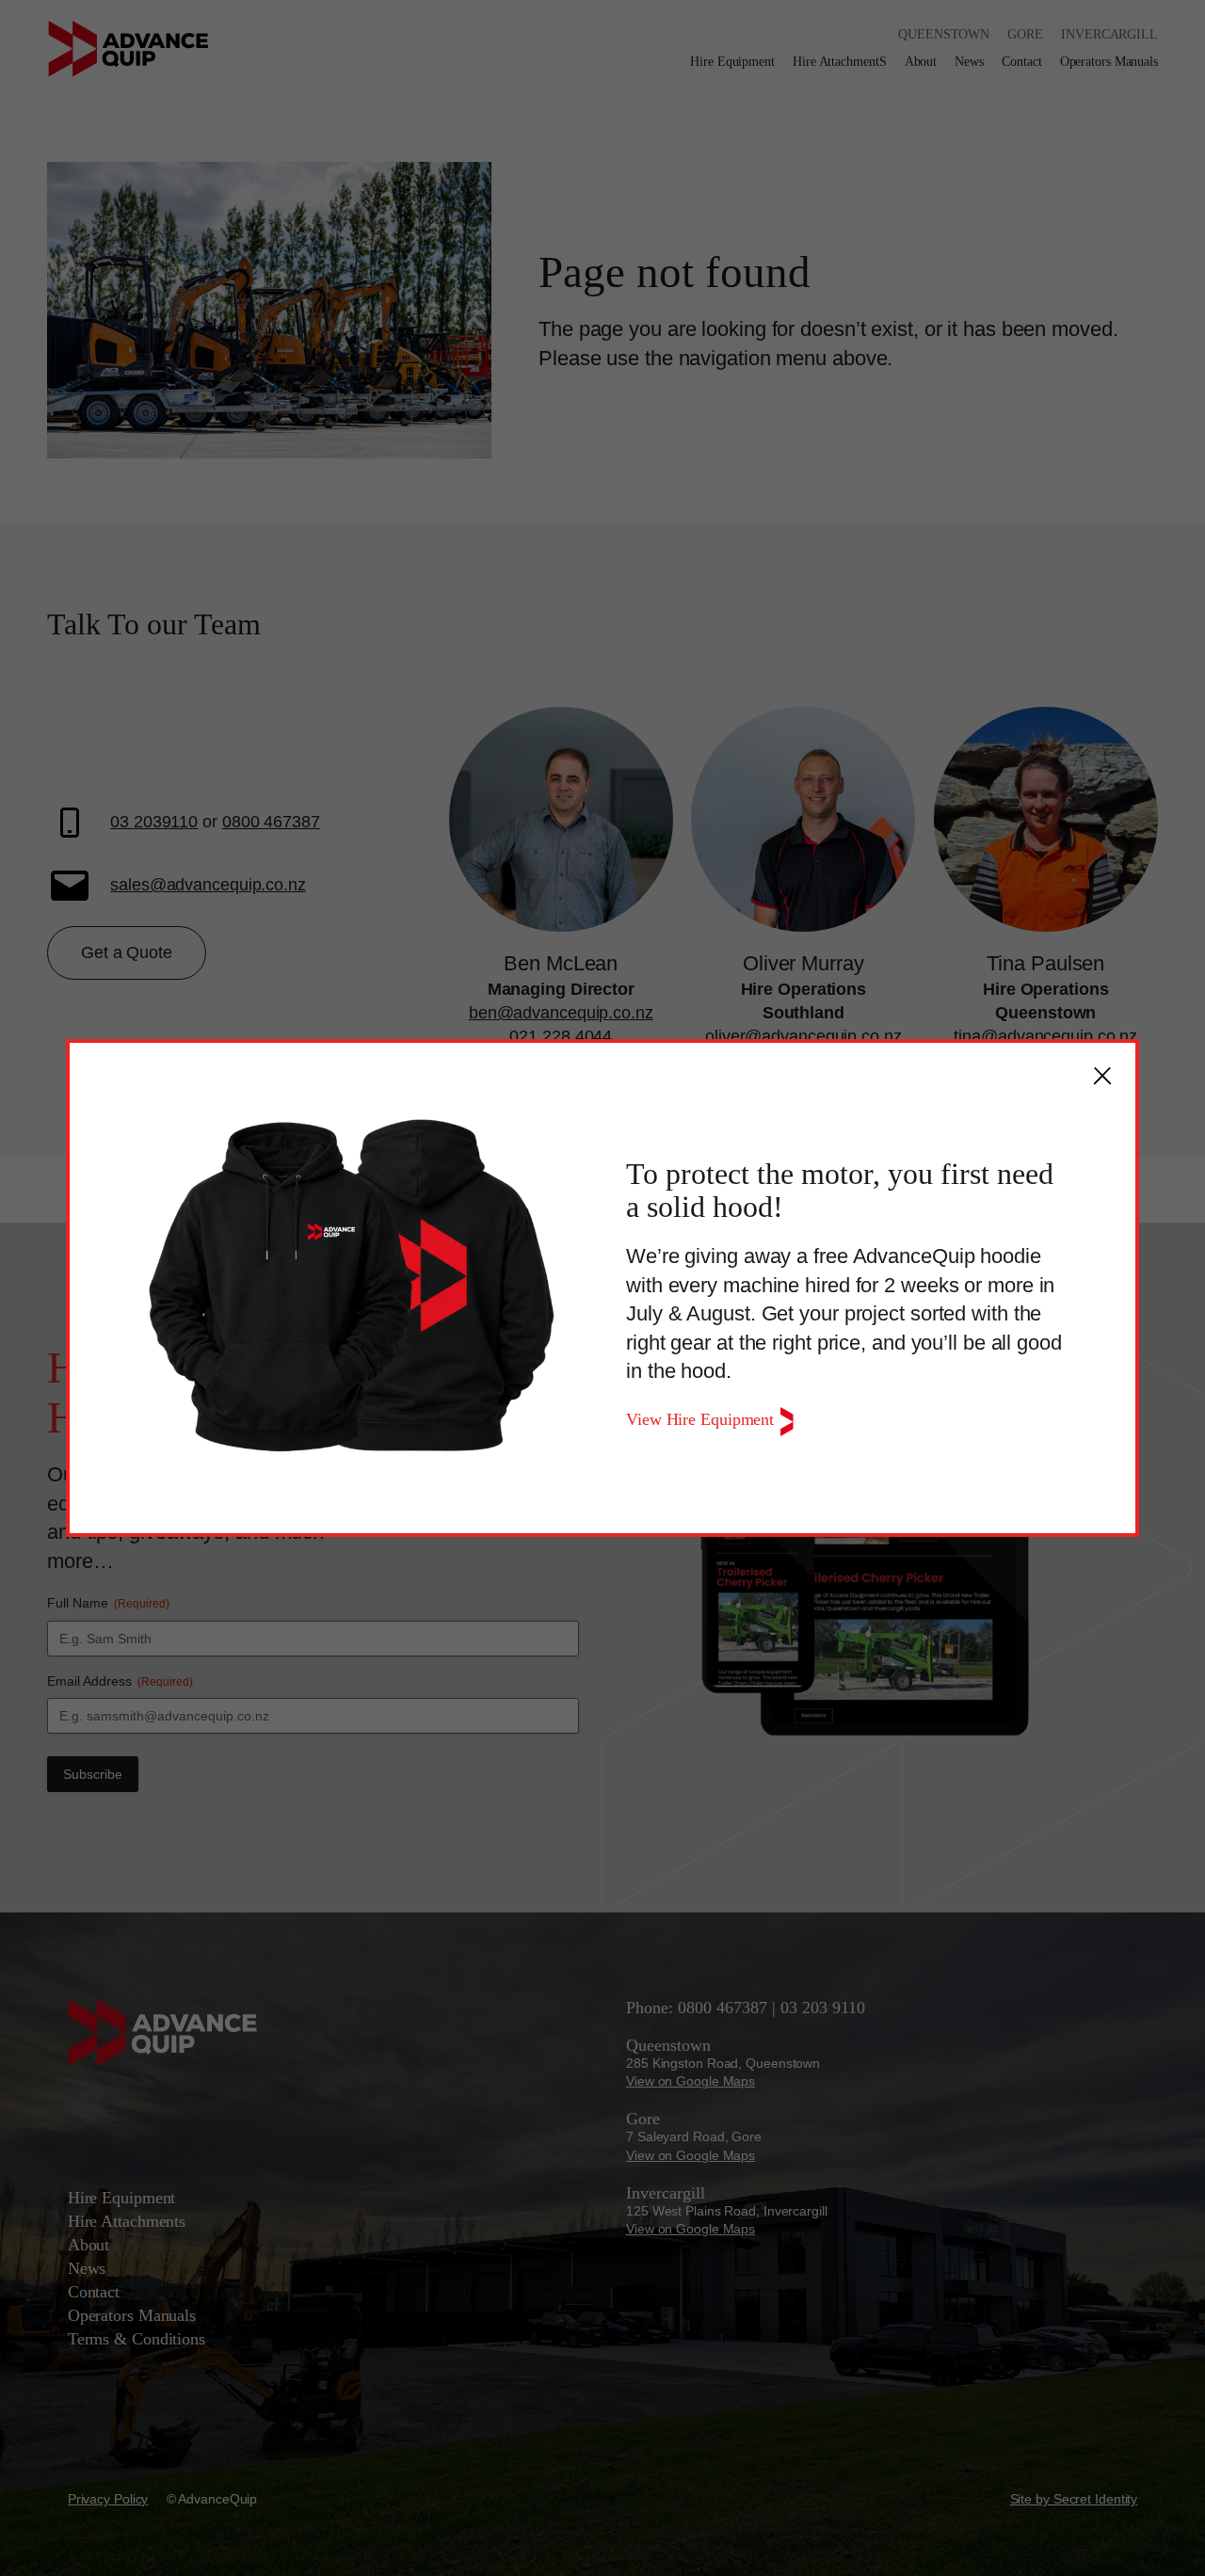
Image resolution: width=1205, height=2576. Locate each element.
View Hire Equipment (702, 1419)
